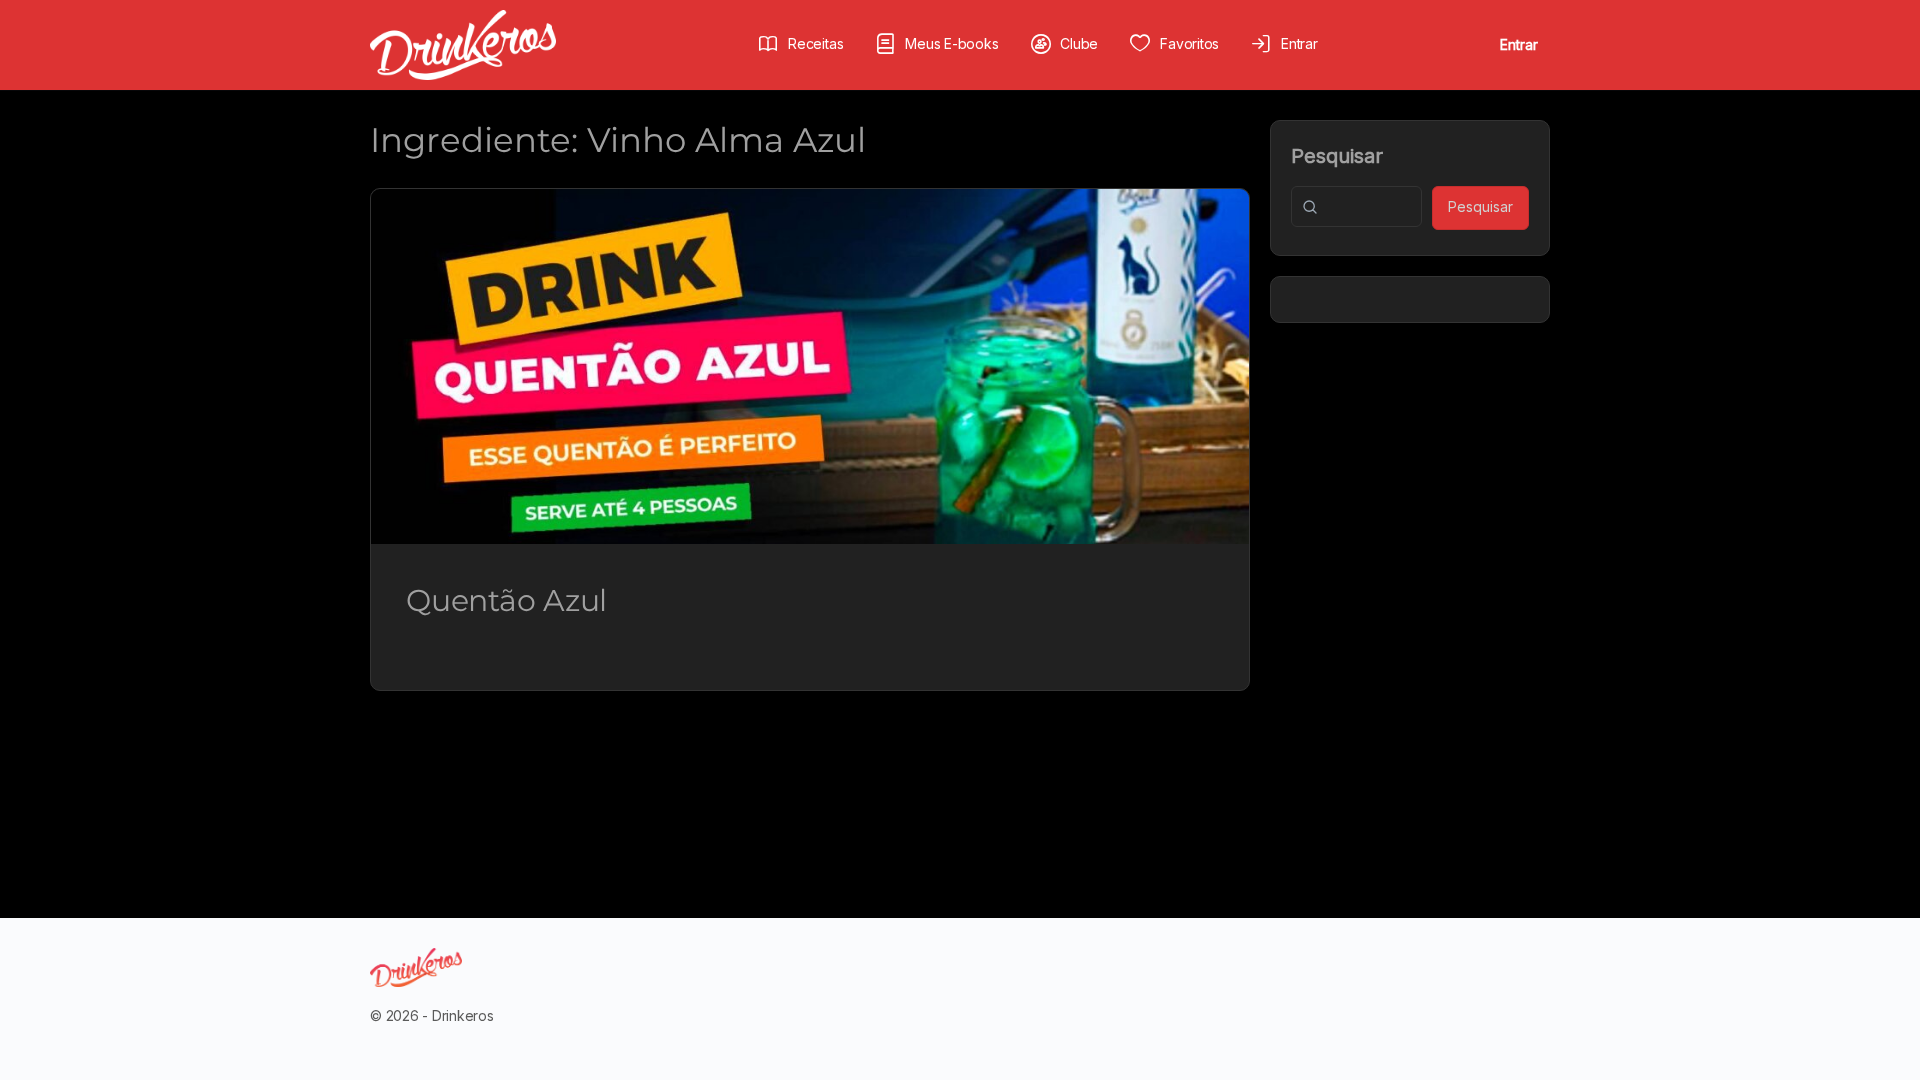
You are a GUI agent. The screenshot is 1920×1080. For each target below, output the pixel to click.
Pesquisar (1337, 156)
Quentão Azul (506, 600)
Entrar (1519, 44)
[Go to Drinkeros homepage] (463, 43)
